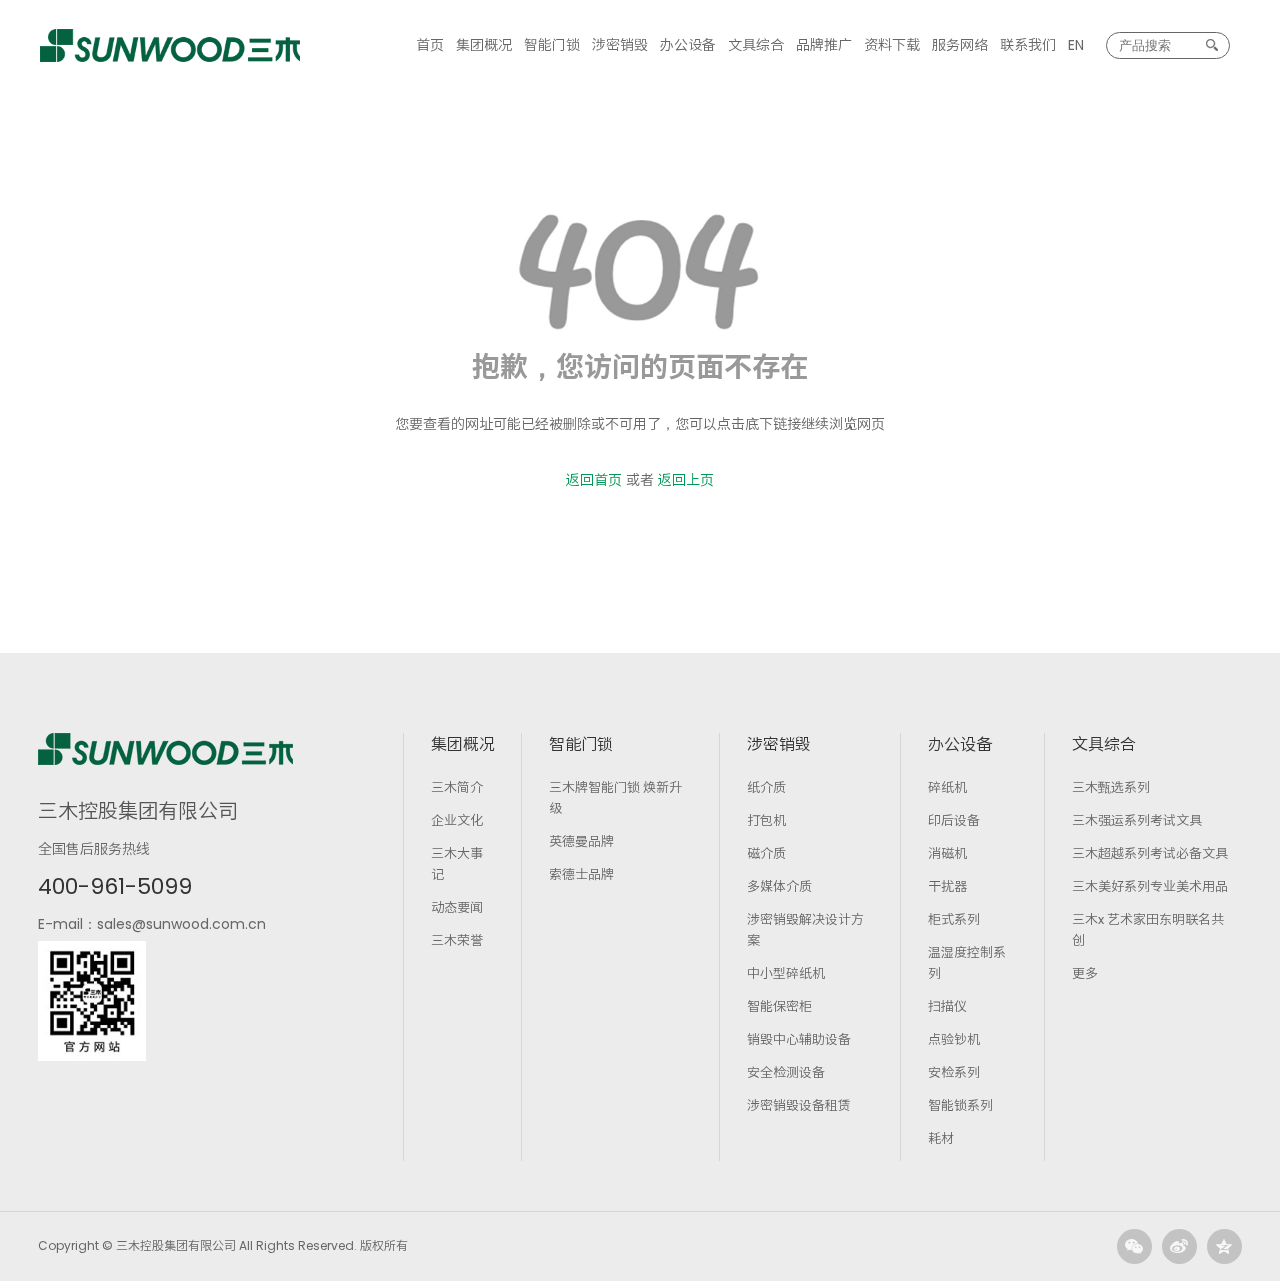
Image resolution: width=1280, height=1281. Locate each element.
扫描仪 (947, 1006)
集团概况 (484, 45)
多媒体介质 (779, 886)
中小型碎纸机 (786, 973)
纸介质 (766, 787)
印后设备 (954, 820)
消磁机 (947, 853)
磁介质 (766, 853)
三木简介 (457, 787)
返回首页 (594, 480)
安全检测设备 (786, 1072)
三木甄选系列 (1111, 787)
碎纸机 (947, 787)
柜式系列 (954, 919)
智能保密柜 (779, 1006)
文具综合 (756, 45)
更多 (1085, 973)
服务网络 (960, 45)
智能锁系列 (960, 1105)
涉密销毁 (620, 45)
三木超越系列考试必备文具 (1150, 853)
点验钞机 (954, 1039)
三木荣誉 (457, 940)
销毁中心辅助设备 (799, 1039)
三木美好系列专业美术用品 (1150, 886)
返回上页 (686, 480)
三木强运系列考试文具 (1137, 820)
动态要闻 (457, 907)
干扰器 (947, 886)
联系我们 (1028, 45)
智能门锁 (552, 45)
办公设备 (688, 45)
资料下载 (892, 45)
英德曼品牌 (581, 841)
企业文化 (457, 820)
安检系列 (954, 1072)
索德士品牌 (581, 874)
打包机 (766, 820)
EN (1076, 45)
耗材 (941, 1138)
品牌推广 (824, 45)
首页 (430, 45)
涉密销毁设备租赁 (799, 1105)
